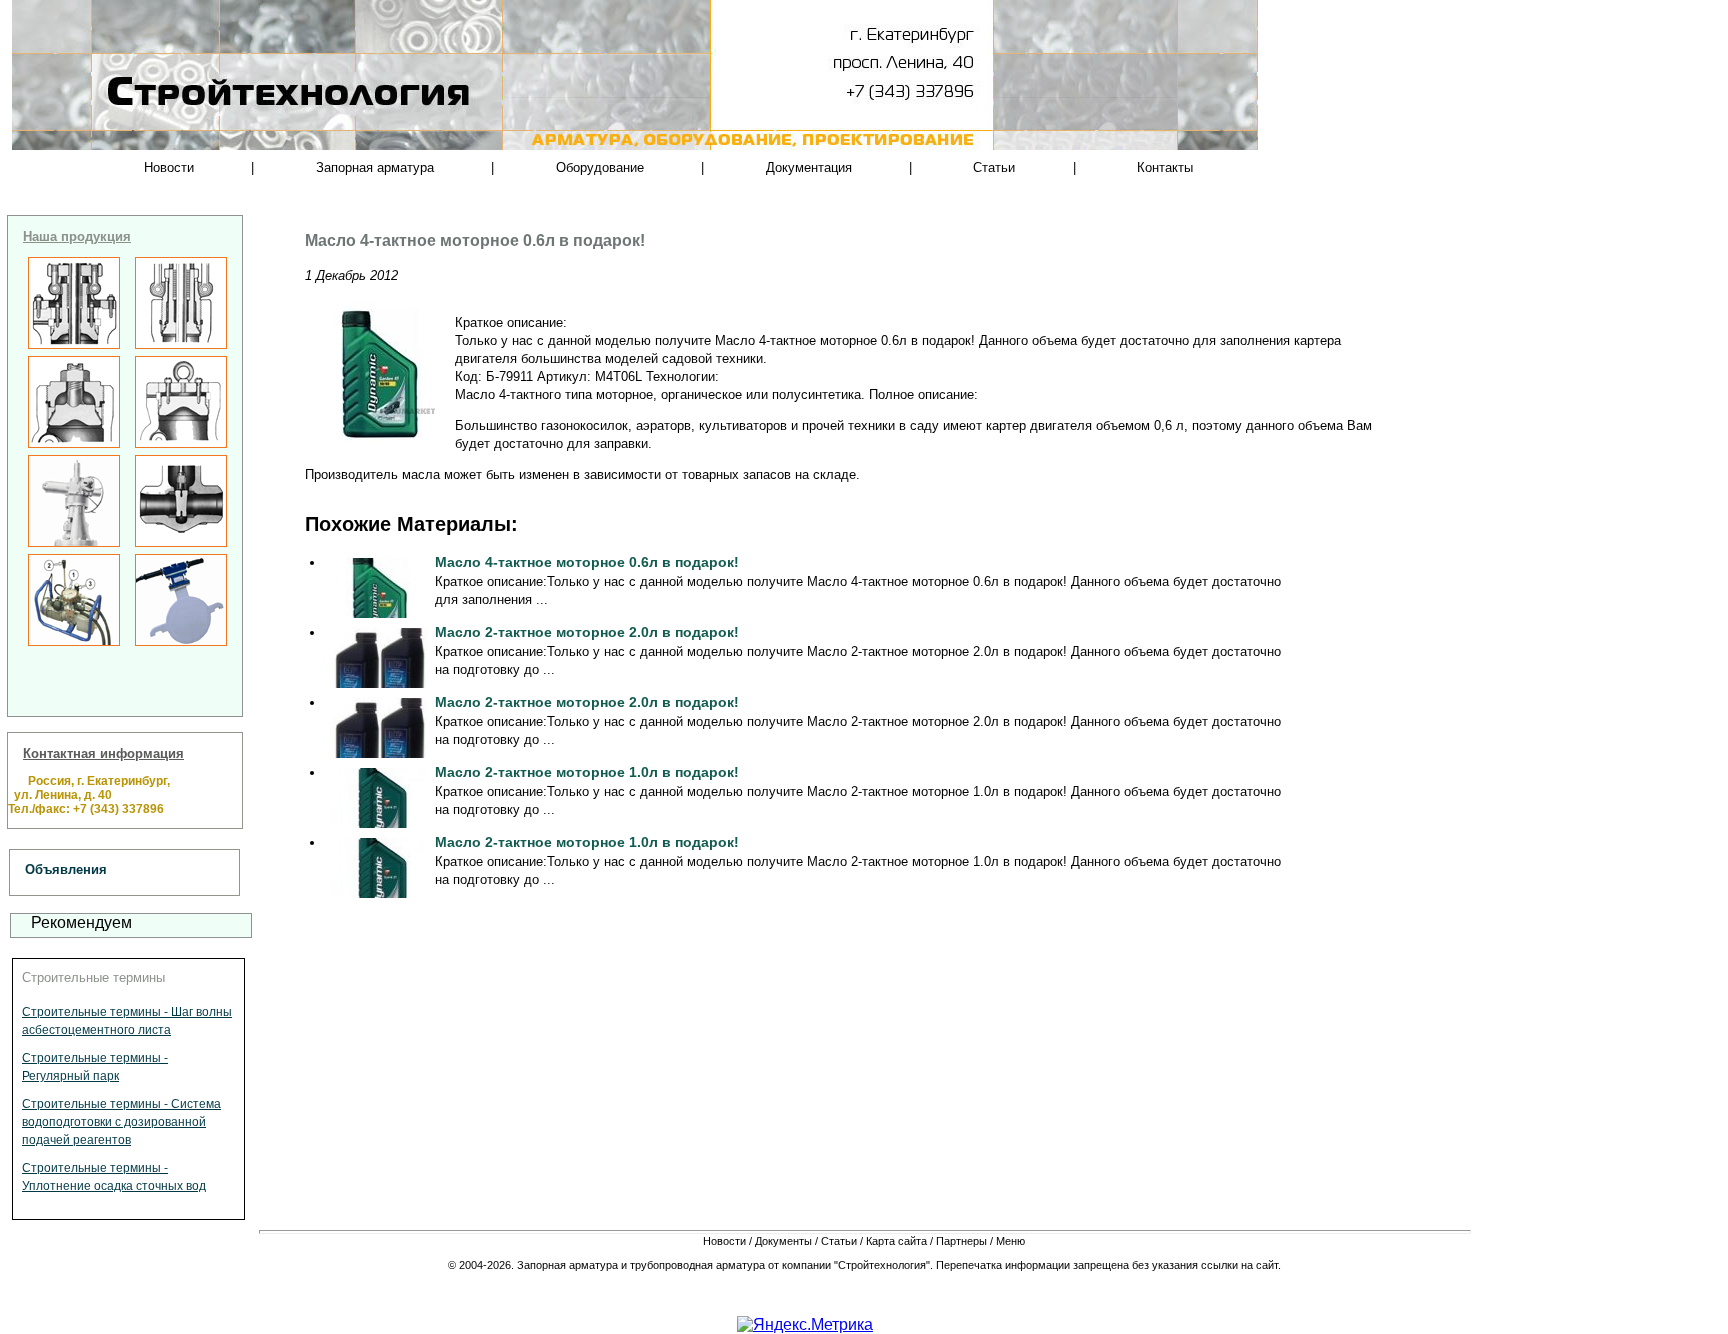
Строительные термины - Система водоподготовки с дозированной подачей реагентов (121, 1122)
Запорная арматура (375, 167)
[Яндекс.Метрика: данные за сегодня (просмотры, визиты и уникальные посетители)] (805, 1325)
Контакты (1165, 167)
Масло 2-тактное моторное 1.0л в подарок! (587, 772)
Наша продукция (77, 236)
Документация (809, 167)
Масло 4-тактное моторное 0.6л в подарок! (587, 562)
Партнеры (961, 1241)
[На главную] (224, 130)
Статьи (994, 167)
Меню (1010, 1241)
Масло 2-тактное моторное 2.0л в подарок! (587, 632)
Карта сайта (896, 1241)
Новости (169, 167)
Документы (783, 1241)
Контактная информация (103, 753)
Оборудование (600, 167)
